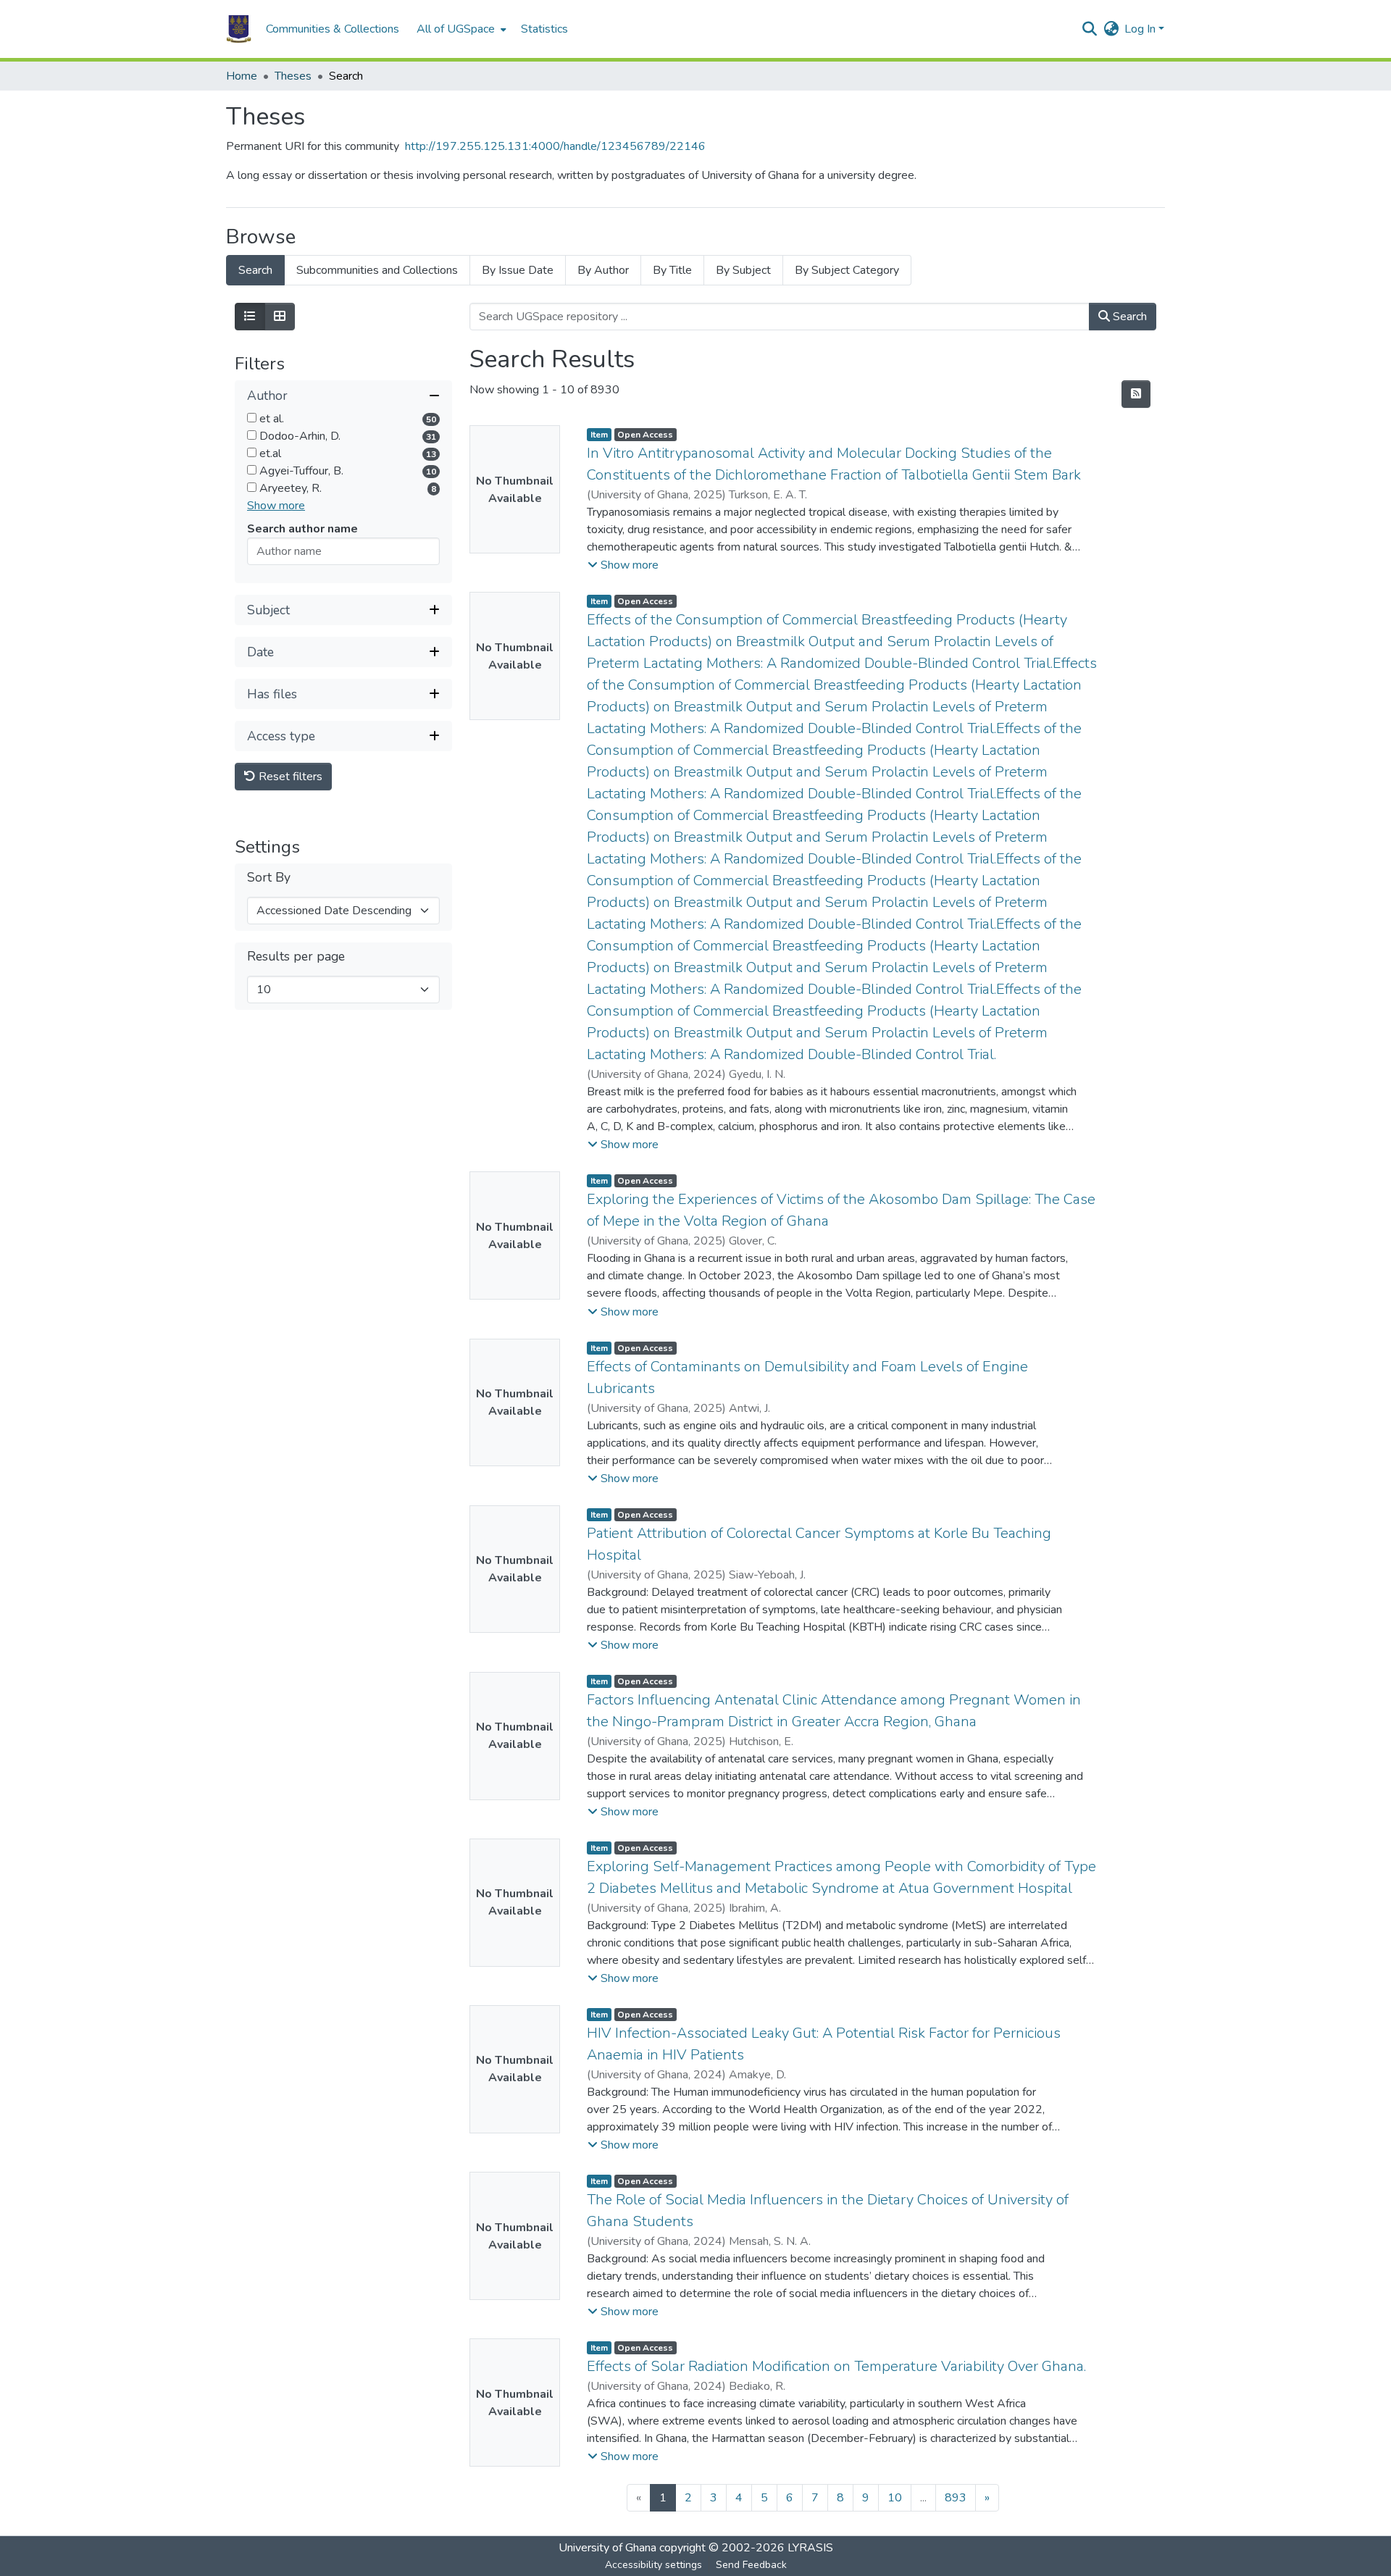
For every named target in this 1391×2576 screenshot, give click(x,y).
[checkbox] (252, 418)
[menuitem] (460, 29)
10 (895, 2498)
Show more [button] (276, 506)
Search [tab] (255, 270)
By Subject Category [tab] (847, 270)
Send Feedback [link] (751, 2565)
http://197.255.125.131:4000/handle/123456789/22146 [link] (555, 146)
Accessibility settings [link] (653, 2565)
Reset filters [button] (289, 777)
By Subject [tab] (743, 270)
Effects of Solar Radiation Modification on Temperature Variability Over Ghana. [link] (836, 2366)
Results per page (296, 957)
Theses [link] (293, 76)
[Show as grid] (280, 317)
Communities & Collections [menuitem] (333, 29)
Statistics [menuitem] (544, 29)
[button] (239, 29)
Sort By (269, 878)
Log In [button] (1141, 29)
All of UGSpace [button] (456, 29)
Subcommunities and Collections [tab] (377, 270)
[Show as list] (250, 317)
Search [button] (1128, 317)
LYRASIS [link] (810, 2548)
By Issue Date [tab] (518, 270)
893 (956, 2498)
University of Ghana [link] (607, 2548)
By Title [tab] (672, 270)
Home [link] (242, 76)
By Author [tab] (603, 270)
